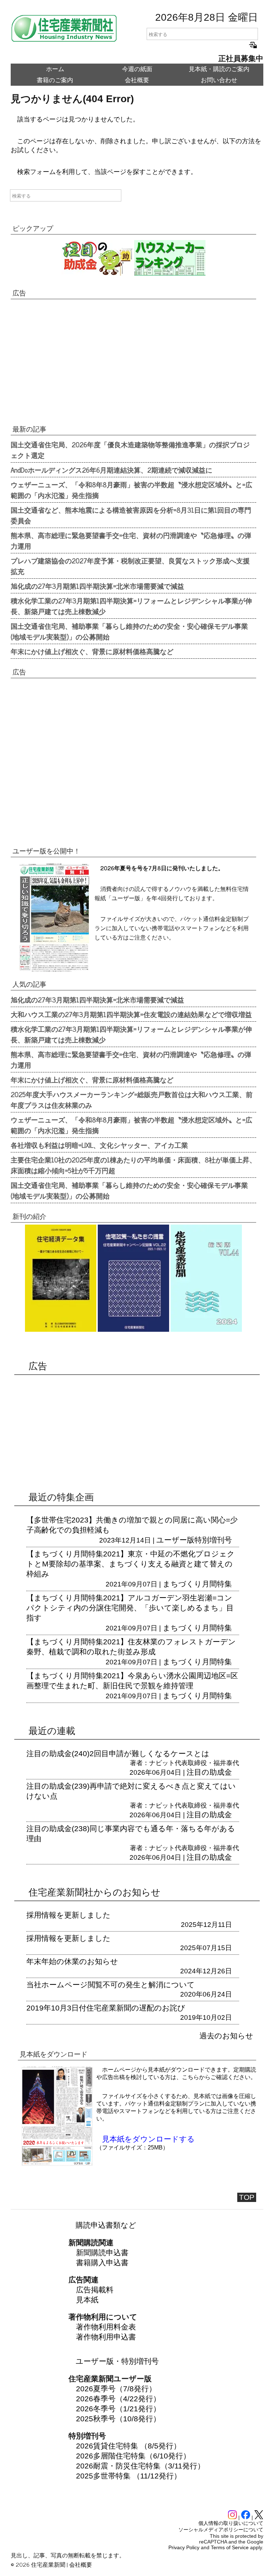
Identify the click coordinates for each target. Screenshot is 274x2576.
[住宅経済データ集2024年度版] (61, 1334)
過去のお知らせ (226, 2036)
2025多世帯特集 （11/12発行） (129, 2476)
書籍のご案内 (55, 80)
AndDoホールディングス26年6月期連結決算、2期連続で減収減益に (111, 470)
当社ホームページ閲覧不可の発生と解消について (111, 1985)
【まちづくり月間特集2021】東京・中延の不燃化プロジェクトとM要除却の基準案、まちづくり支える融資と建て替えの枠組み (131, 1564)
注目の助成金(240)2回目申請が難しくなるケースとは (118, 1753)
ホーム (55, 69)
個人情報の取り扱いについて (231, 2523)
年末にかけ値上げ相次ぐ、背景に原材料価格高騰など (92, 651)
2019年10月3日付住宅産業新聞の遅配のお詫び (106, 2008)
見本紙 (87, 2300)
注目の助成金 (209, 1772)
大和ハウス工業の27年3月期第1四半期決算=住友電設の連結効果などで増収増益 (131, 1014)
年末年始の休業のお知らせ (72, 1961)
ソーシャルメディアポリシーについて (221, 2530)
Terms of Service (230, 2547)
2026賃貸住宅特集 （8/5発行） (128, 2446)
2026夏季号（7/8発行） (116, 2389)
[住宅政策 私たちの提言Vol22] (133, 1334)
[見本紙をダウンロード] (57, 2163)
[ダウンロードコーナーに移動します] (54, 969)
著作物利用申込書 (106, 2337)
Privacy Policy (184, 2547)
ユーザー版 (175, 1540)
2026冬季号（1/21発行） (118, 2409)
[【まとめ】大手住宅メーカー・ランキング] (170, 273)
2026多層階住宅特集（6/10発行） (133, 2456)
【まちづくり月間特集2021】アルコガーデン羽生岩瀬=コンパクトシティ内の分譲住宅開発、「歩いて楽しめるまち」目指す (130, 1608)
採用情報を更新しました (68, 1915)
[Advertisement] (133, 364)
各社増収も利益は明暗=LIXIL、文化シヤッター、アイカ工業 (99, 1145)
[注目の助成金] (97, 273)
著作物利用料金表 (106, 2327)
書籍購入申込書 (102, 2263)
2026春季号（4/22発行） (118, 2399)
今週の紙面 (137, 69)
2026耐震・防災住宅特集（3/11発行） (140, 2466)
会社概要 (137, 80)
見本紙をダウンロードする (148, 2139)
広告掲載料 (95, 2290)
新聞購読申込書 (102, 2253)
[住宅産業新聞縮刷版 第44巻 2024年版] (206, 1334)
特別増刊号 (213, 1540)
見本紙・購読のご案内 (219, 69)
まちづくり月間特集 (197, 1584)
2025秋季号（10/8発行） (118, 2419)
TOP (247, 2197)
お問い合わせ (219, 80)
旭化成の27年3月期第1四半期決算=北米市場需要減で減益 (97, 586)
